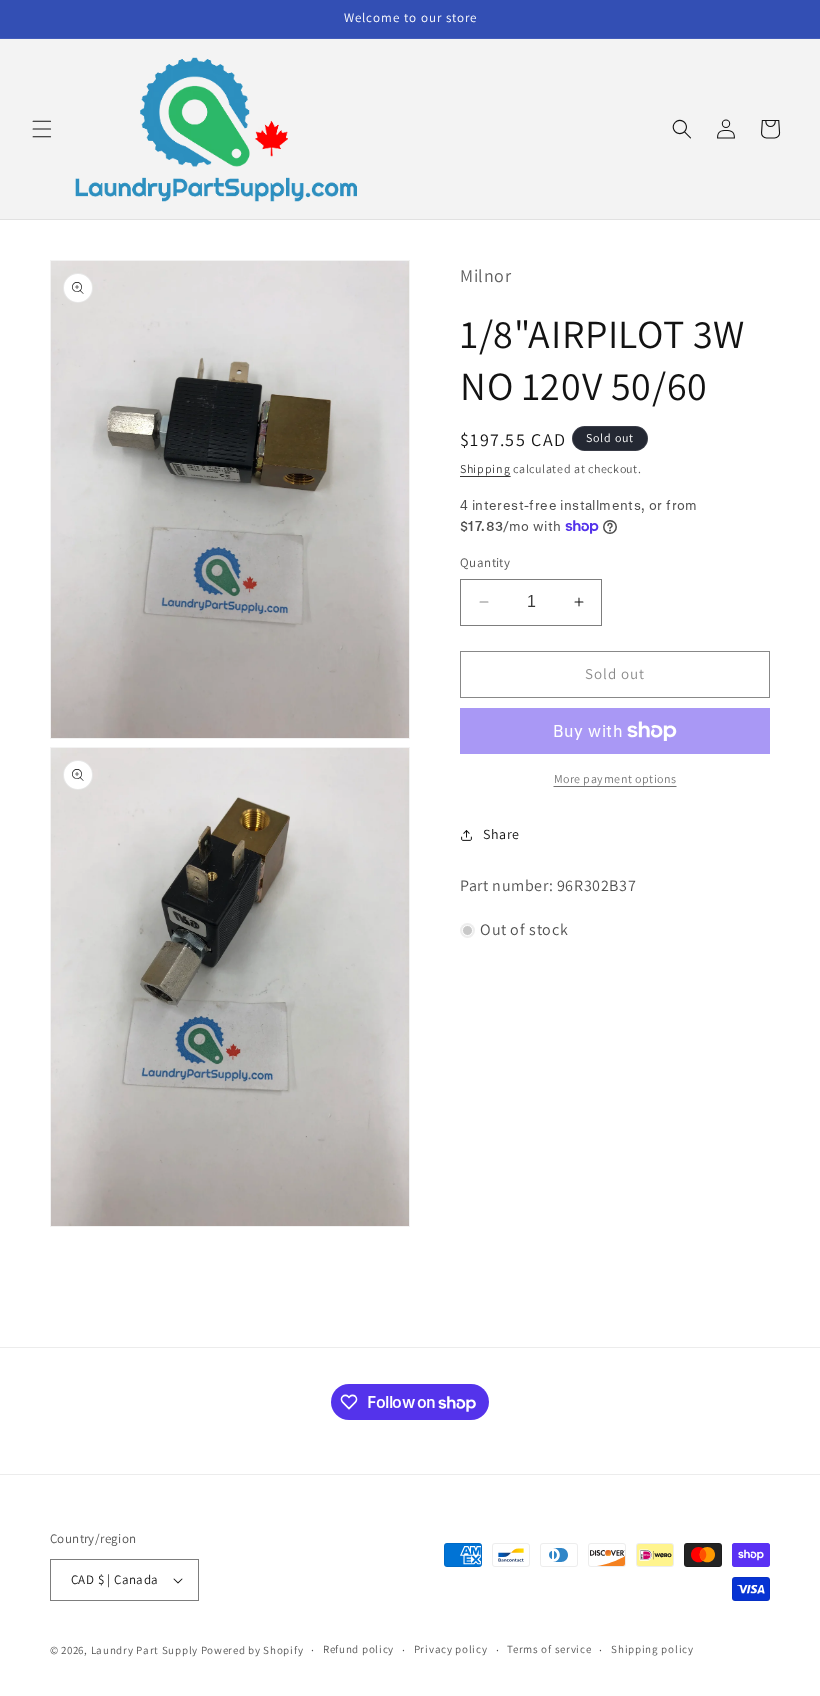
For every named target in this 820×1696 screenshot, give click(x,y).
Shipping (485, 468)
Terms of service (549, 1649)
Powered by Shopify (252, 1650)
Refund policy (358, 1649)
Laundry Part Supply (146, 1650)
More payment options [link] (615, 778)
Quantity (485, 562)
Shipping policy (652, 1649)
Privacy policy (451, 1649)
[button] (42, 129)
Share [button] (501, 834)
